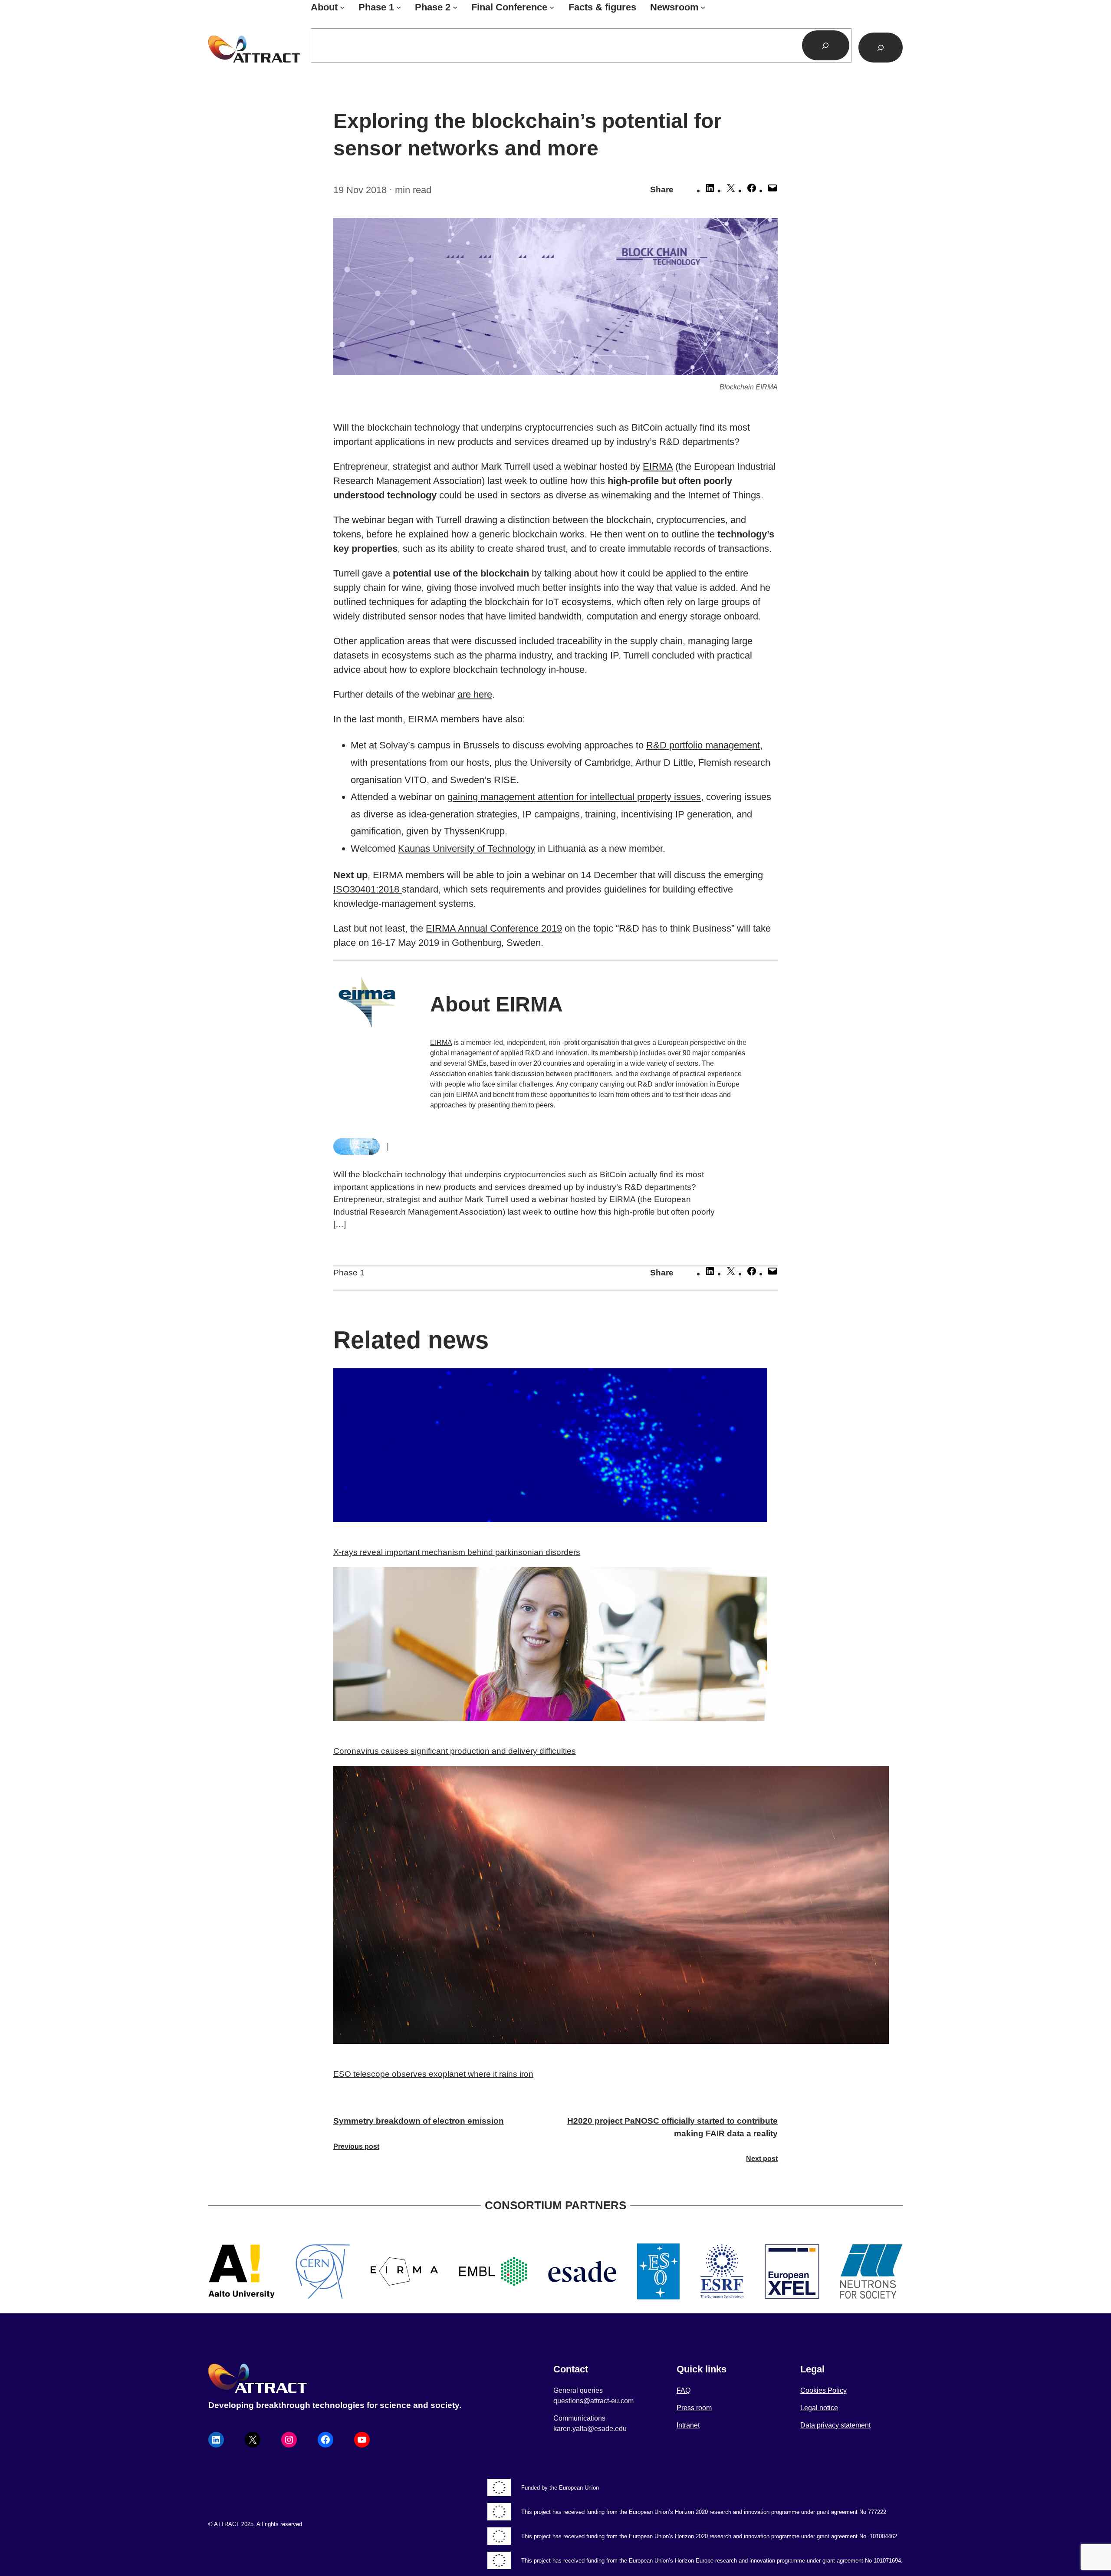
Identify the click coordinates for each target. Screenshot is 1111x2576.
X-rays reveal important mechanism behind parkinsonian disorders (457, 1552)
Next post (762, 2159)
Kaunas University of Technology (467, 848)
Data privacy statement (835, 2425)
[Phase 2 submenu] (455, 7)
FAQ (684, 2390)
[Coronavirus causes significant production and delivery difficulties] (555, 1646)
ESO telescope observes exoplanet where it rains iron (433, 2074)
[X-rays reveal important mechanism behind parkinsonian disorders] (555, 1447)
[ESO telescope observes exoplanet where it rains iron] (555, 1907)
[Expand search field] (881, 48)
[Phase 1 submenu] (399, 7)
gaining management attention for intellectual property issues (574, 797)
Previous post (356, 2146)
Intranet (688, 2425)
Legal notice (819, 2408)
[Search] (826, 45)
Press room (694, 2408)
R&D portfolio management (703, 745)
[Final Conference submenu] (552, 7)
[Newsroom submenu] (703, 7)
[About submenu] (342, 7)
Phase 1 (349, 1273)
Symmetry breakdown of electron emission (419, 2121)
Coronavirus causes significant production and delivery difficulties (455, 1751)
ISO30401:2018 (368, 889)
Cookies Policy (823, 2390)
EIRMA (658, 466)
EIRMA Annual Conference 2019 (494, 928)
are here (475, 694)
